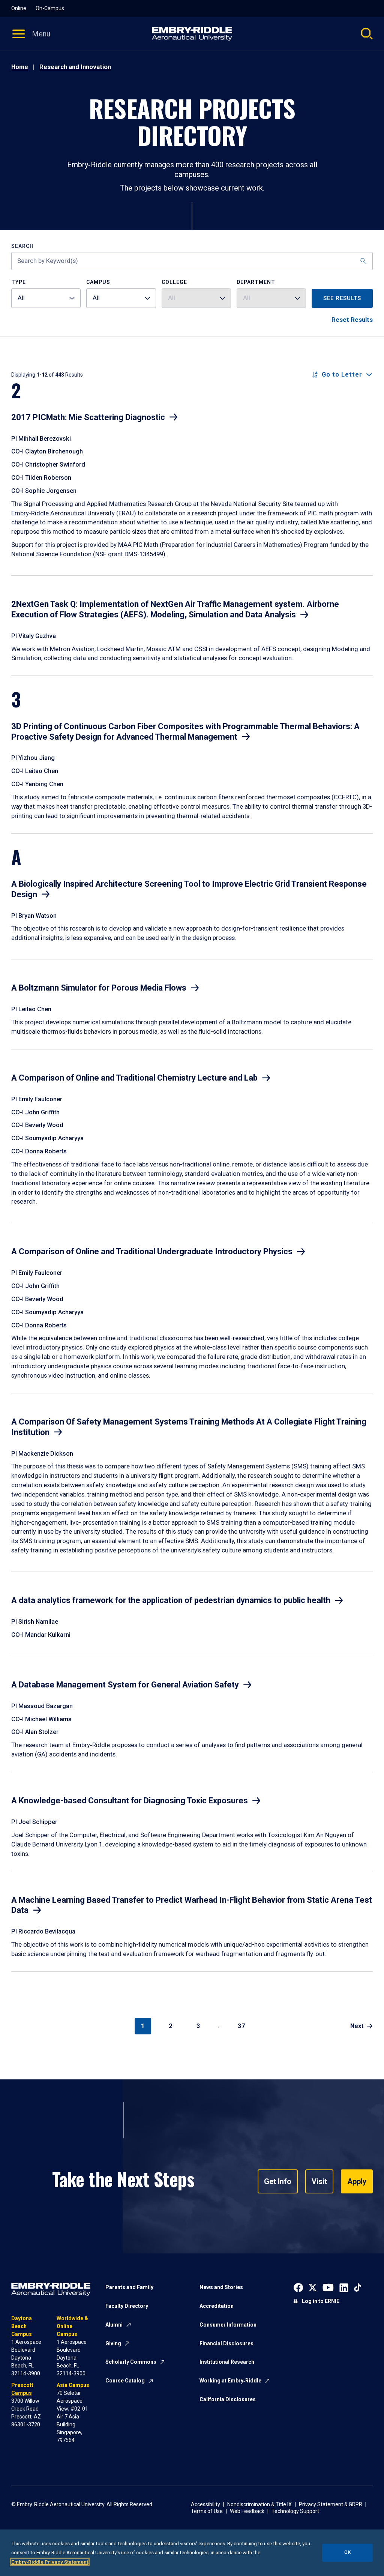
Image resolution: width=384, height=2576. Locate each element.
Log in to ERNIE (321, 2301)
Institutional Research (227, 2362)
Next (357, 2026)
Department (256, 282)
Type (19, 282)
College (174, 282)
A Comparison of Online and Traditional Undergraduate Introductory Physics (152, 1251)
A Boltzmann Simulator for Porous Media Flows (99, 988)
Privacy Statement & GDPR (331, 2504)
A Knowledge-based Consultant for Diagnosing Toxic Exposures (130, 1801)
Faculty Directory (127, 2306)
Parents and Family (129, 2287)
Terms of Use (207, 2511)
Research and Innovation (75, 67)
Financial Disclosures (226, 2343)
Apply (357, 2181)
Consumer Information (228, 2325)
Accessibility (205, 2504)
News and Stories (221, 2287)
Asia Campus (73, 2385)
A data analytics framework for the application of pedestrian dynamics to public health (171, 1600)
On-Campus (50, 8)
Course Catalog (125, 2381)
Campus (98, 282)
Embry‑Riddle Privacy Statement (50, 2562)
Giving (113, 2343)
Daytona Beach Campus (22, 2326)
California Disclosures (228, 2399)
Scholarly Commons (131, 2362)
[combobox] (46, 298)
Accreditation (217, 2306)
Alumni (114, 2325)
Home (20, 67)
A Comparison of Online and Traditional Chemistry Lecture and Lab (134, 1078)
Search (22, 246)
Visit (319, 2181)
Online (19, 8)
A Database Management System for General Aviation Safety (125, 1685)
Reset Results (352, 320)
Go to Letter (342, 375)
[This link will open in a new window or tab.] (298, 2287)
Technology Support (295, 2511)
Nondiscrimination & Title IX (259, 2504)
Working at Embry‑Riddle (230, 2381)
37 (241, 2026)
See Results (342, 298)
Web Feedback (247, 2511)
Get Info (278, 2181)
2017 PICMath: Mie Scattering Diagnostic (88, 417)
